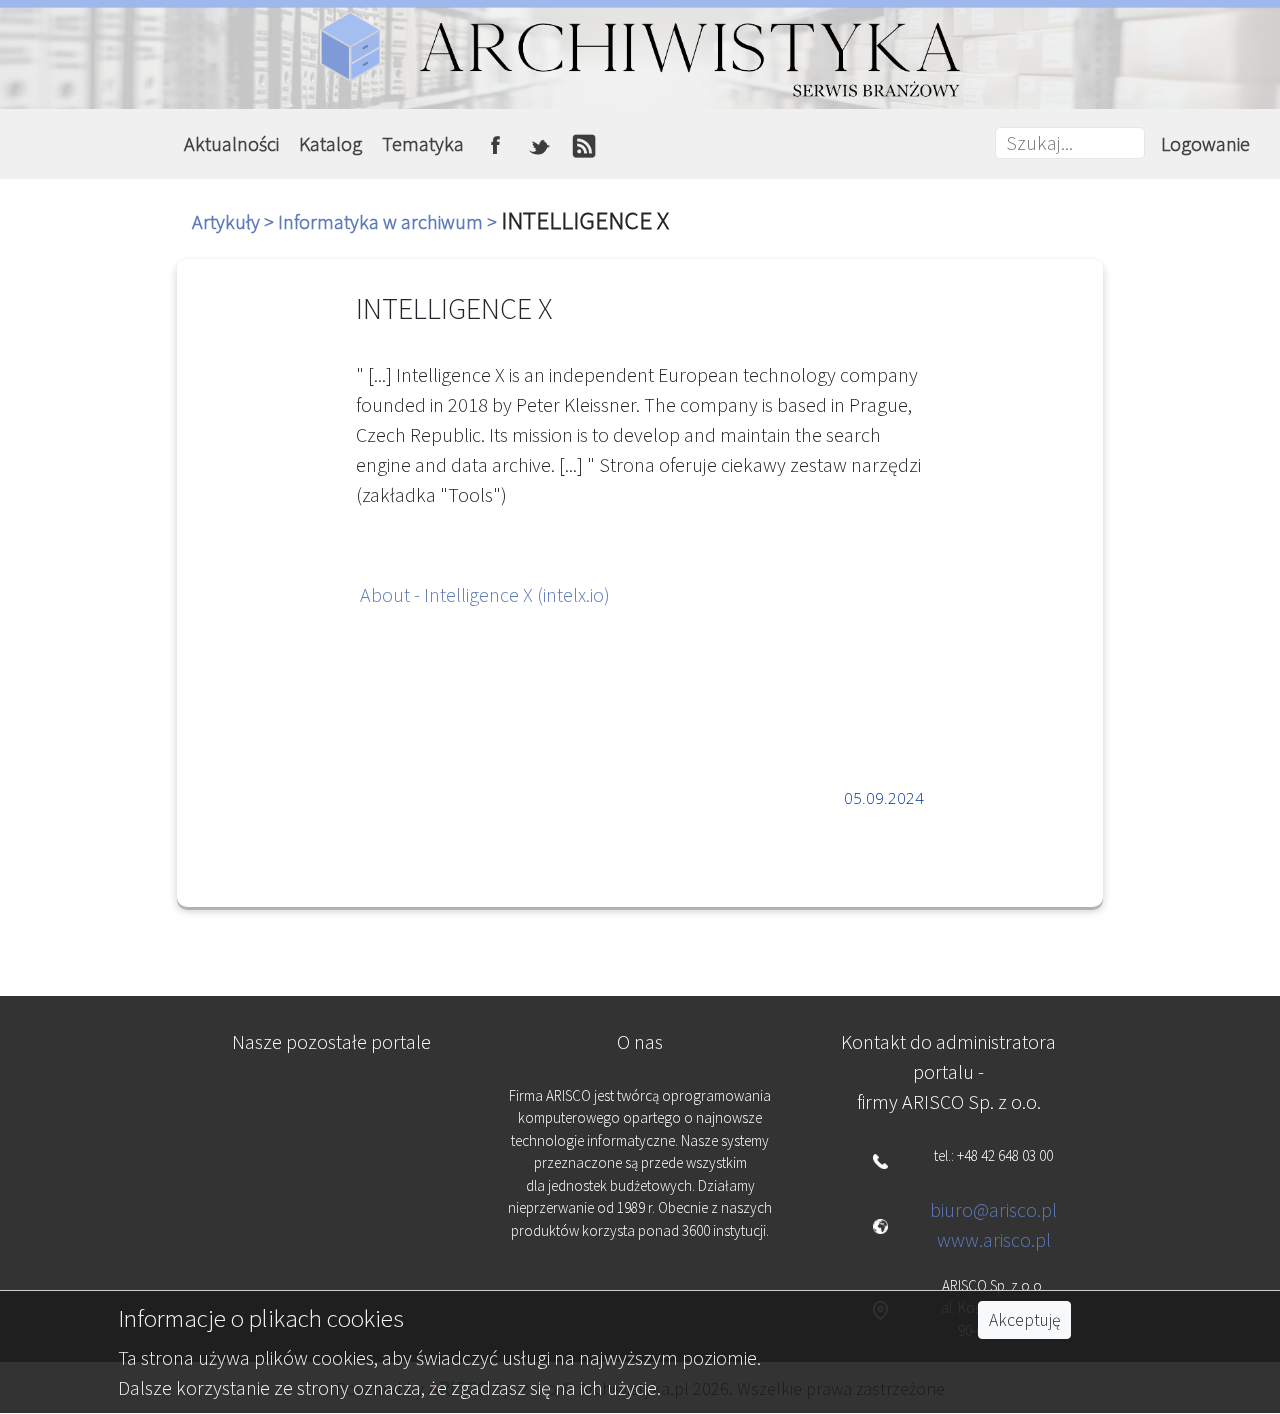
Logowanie (1205, 143)
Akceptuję (1024, 1320)
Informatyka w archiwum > (389, 221)
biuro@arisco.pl (993, 1209)
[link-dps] (332, 1106)
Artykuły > (235, 221)
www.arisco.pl (994, 1239)
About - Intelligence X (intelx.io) (485, 594)
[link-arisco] (332, 1205)
